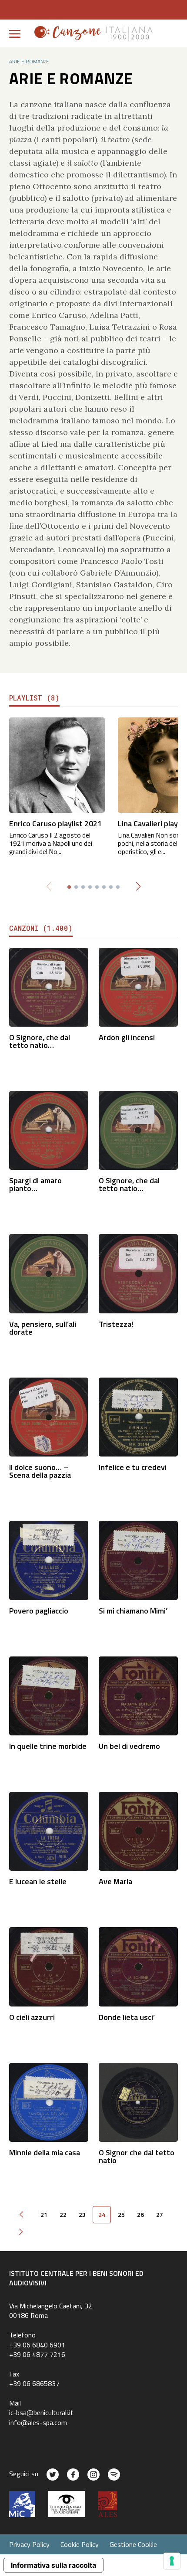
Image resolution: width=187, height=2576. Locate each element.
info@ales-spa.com (38, 2422)
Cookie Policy (80, 2544)
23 (82, 2215)
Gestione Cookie (133, 2544)
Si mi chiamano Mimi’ (133, 1611)
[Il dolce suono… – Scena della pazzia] (49, 1416)
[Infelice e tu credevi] (138, 1416)
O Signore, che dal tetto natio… (40, 1041)
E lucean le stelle (38, 1881)
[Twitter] (53, 2475)
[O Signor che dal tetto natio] (138, 2101)
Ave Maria (115, 1881)
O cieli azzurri (32, 2017)
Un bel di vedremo (129, 1746)
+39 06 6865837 (34, 2383)
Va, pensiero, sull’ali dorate (43, 1328)
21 (44, 2215)
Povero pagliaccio (39, 1611)
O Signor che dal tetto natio (137, 2156)
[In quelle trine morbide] (49, 1695)
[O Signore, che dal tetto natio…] (49, 986)
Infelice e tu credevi (133, 1467)
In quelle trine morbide (48, 1746)
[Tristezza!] (138, 1273)
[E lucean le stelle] (49, 1831)
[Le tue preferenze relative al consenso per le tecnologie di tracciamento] (172, 2561)
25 (121, 2215)
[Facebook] (73, 2475)
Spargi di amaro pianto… (35, 1184)
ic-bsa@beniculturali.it (41, 2412)
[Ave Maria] (138, 1831)
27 (160, 2215)
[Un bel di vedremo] (138, 1695)
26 (140, 2215)
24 (102, 2215)
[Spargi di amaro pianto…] (49, 1130)
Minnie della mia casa (45, 2152)
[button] (139, 887)
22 (63, 2215)
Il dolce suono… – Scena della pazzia (40, 1471)
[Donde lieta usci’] (138, 1966)
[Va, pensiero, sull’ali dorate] (49, 1273)
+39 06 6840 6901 (37, 2345)
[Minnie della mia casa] (49, 2101)
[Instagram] (93, 2475)
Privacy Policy (29, 2544)
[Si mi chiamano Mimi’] (138, 1560)
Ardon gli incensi (127, 1037)
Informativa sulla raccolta (53, 2565)
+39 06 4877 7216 (37, 2354)
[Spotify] (114, 2475)
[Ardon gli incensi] (138, 986)
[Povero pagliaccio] (49, 1560)
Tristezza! (116, 1324)
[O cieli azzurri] (49, 1966)
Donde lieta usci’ (127, 2017)
